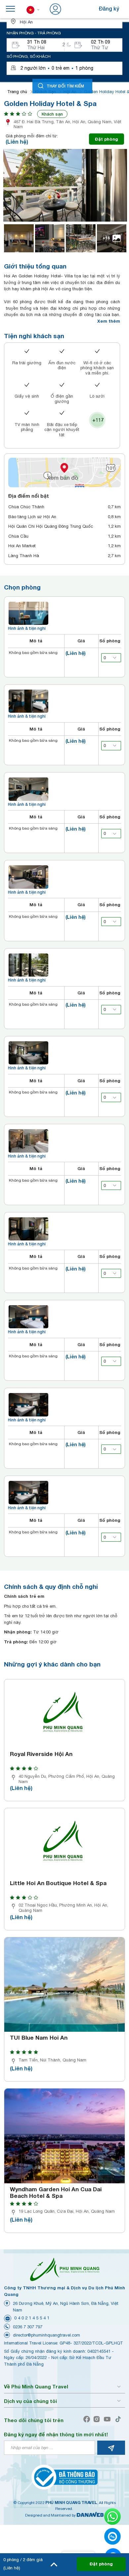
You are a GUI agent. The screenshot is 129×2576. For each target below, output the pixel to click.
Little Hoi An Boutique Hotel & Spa (58, 1883)
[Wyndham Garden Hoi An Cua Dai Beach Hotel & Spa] (64, 2136)
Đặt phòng (107, 139)
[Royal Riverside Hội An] (64, 1714)
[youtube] (109, 2419)
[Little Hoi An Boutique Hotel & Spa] (64, 1843)
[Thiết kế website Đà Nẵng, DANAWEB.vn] (90, 2515)
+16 (106, 238)
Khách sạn (52, 114)
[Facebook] (88, 2419)
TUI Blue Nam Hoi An (39, 2038)
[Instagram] (98, 2419)
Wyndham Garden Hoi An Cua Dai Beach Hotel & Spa (56, 2193)
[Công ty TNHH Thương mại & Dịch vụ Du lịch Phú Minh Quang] (64, 2269)
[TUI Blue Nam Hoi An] (64, 1985)
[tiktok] (120, 2419)
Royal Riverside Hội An (41, 1754)
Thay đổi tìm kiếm (65, 86)
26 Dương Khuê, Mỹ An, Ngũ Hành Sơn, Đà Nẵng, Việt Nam (66, 2307)
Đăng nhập (76, 8)
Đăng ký (109, 8)
